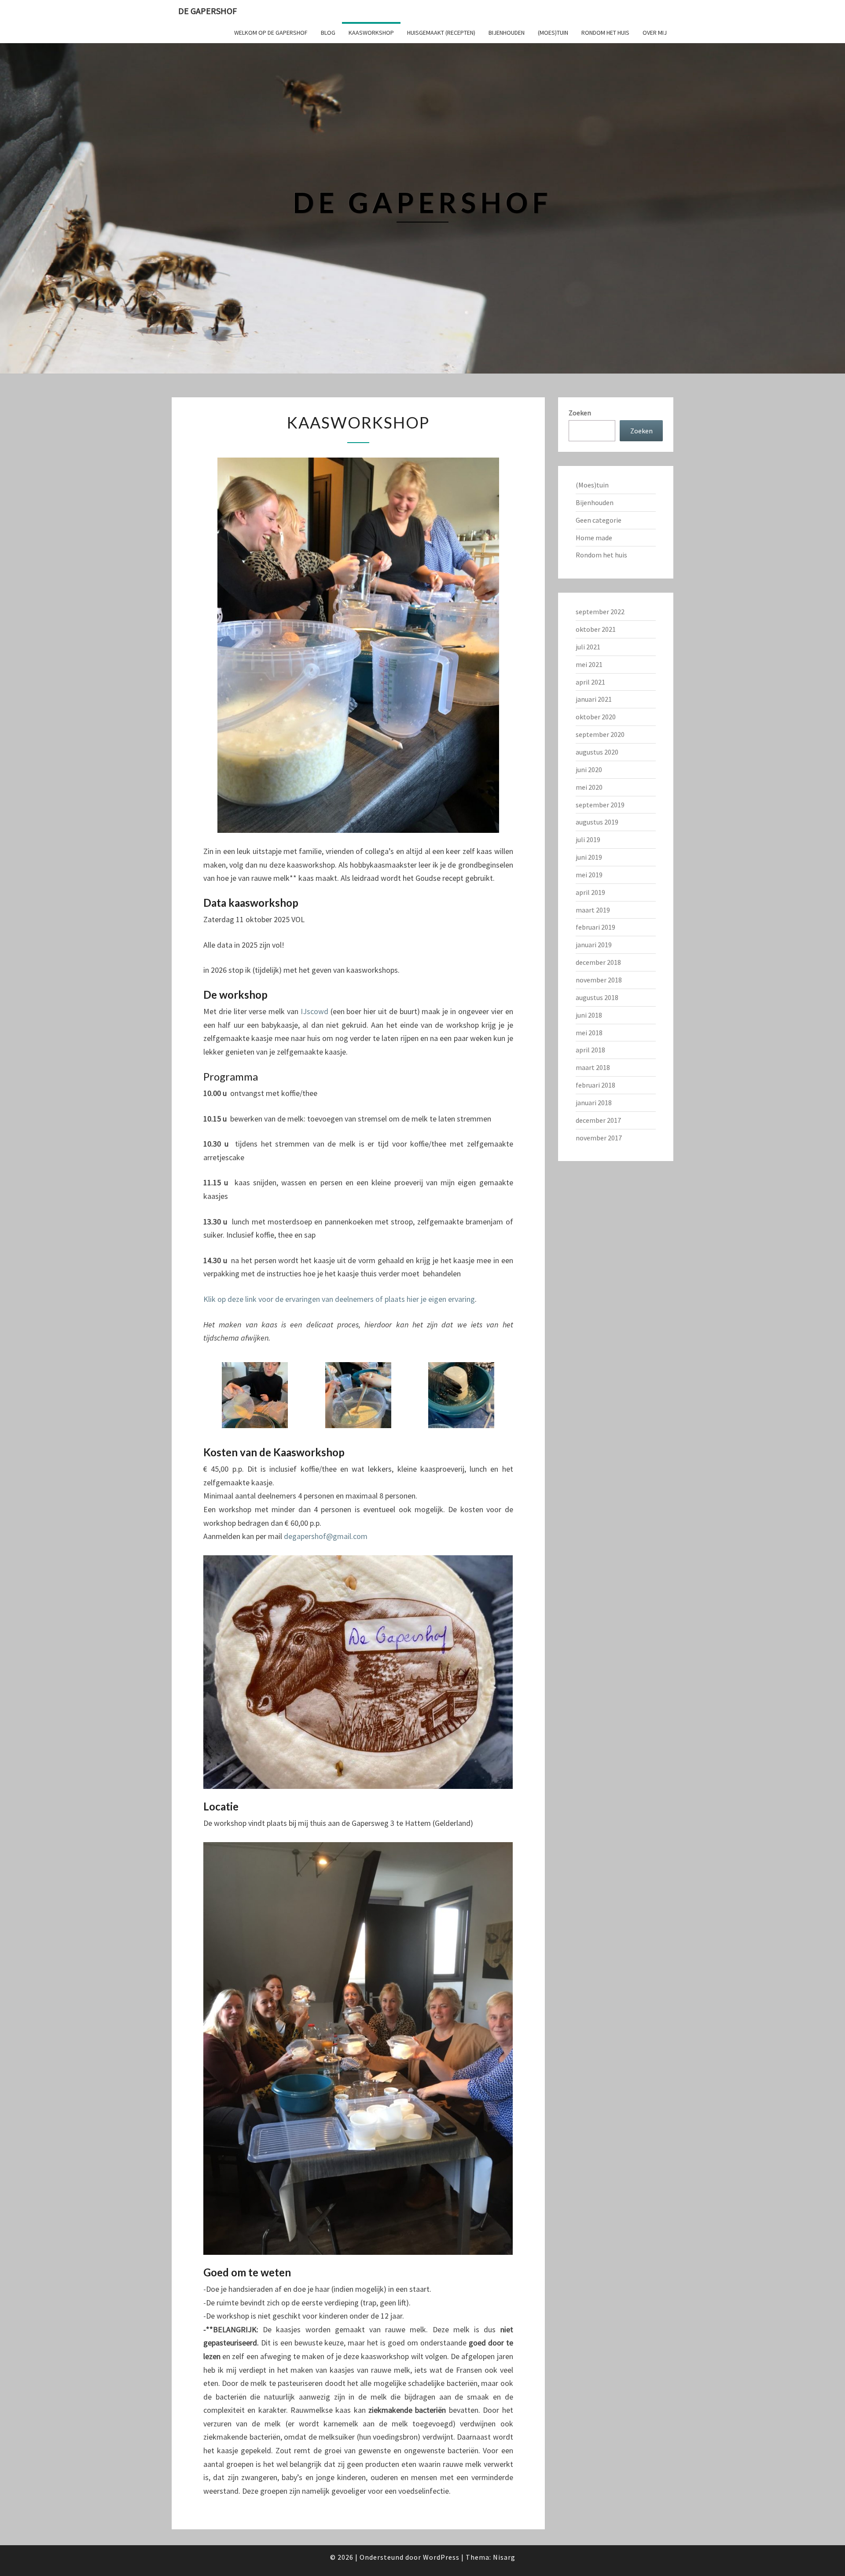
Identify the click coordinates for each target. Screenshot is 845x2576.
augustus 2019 (597, 822)
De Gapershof (208, 11)
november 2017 (599, 1138)
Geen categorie (599, 520)
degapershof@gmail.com (326, 1536)
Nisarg (504, 2557)
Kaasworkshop (371, 33)
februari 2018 (595, 1085)
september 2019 (600, 805)
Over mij (655, 33)
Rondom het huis (605, 33)
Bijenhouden (507, 33)
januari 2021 (594, 699)
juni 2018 (589, 1015)
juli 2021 (588, 647)
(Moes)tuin (553, 33)
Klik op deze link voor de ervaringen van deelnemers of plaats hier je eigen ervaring (339, 1299)
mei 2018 (589, 1033)
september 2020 (600, 734)
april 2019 (590, 892)
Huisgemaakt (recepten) (441, 33)
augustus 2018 (597, 997)
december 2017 (598, 1120)
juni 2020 (589, 770)
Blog (328, 33)
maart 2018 (593, 1067)
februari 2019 (595, 927)
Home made (594, 538)
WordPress (441, 2557)
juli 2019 (588, 839)
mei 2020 (589, 787)
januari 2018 (594, 1103)
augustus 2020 (597, 752)
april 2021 (590, 682)
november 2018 (599, 980)
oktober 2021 (596, 629)
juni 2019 (589, 857)
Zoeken (580, 413)
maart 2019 (593, 910)
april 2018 (590, 1050)
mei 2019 (589, 875)
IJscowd (314, 1011)
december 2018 (598, 962)
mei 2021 (589, 664)
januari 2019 (594, 945)
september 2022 (600, 612)
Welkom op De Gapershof (271, 33)
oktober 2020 (596, 717)
